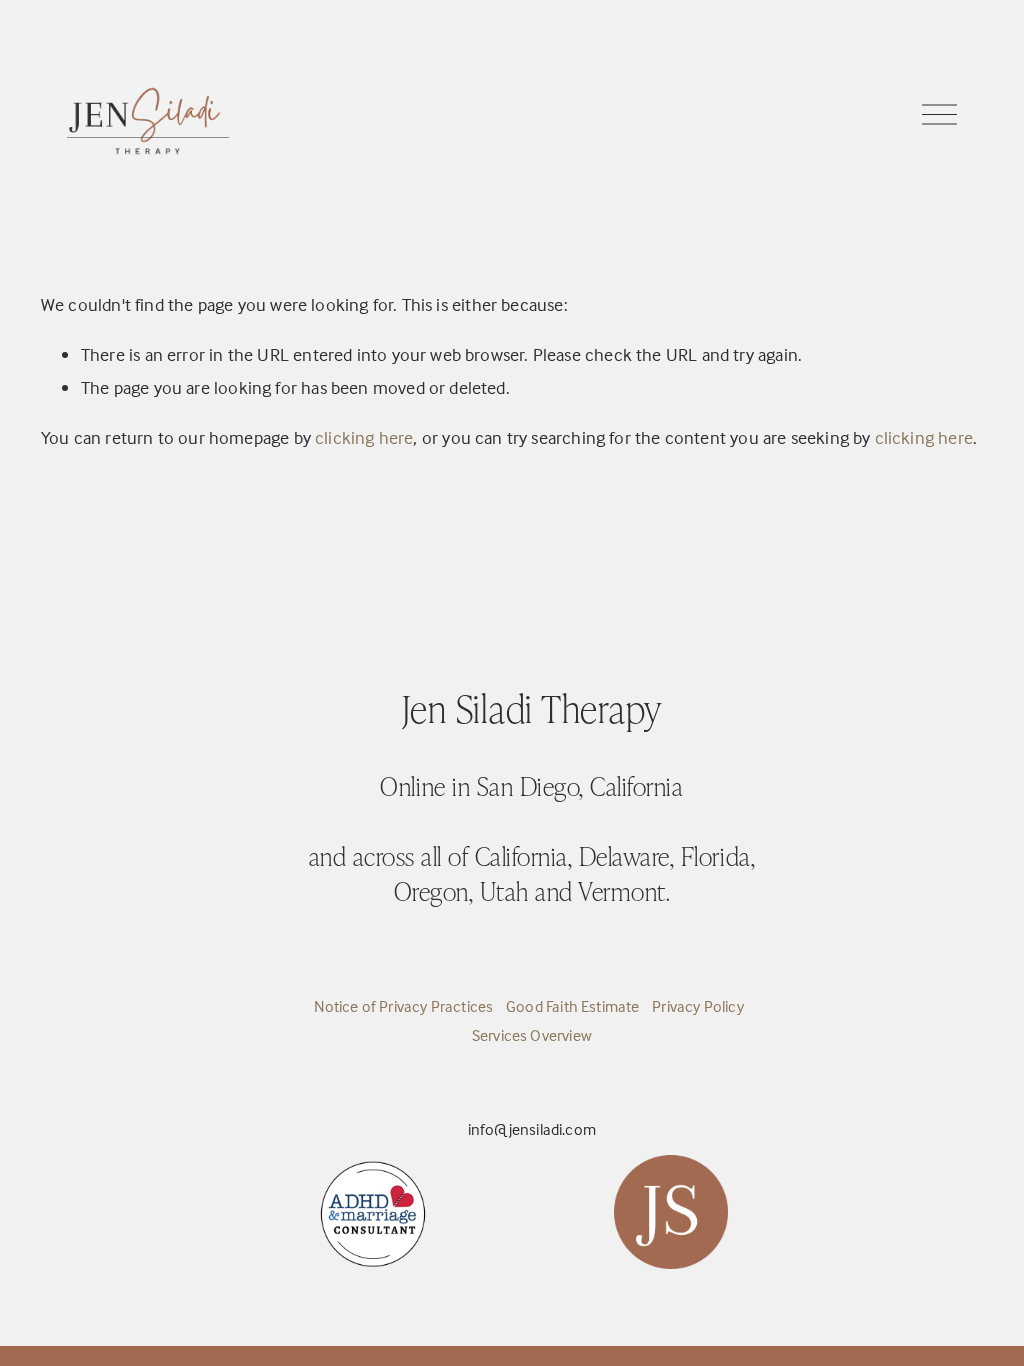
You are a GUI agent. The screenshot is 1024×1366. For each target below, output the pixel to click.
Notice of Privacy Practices (404, 1006)
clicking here (364, 437)
